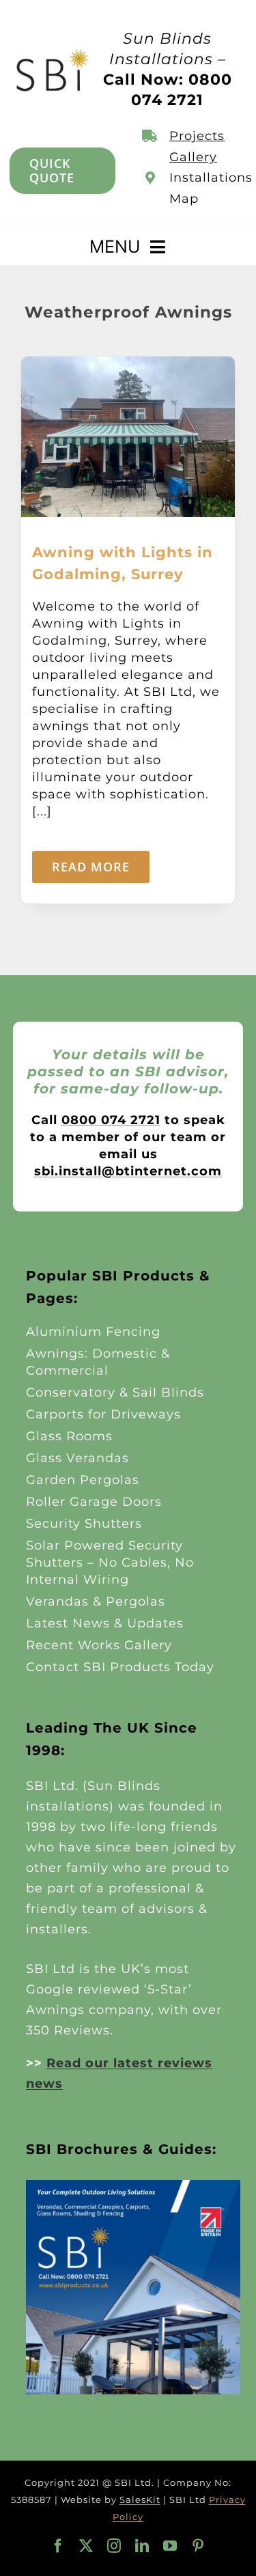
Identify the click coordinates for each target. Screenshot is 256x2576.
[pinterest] (198, 2546)
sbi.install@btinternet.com (128, 1171)
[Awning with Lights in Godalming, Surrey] (128, 365)
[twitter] (86, 2546)
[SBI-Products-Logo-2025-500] (53, 53)
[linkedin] (142, 2546)
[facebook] (58, 2546)
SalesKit (140, 2500)
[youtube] (170, 2546)
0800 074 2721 (111, 1120)
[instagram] (114, 2546)
